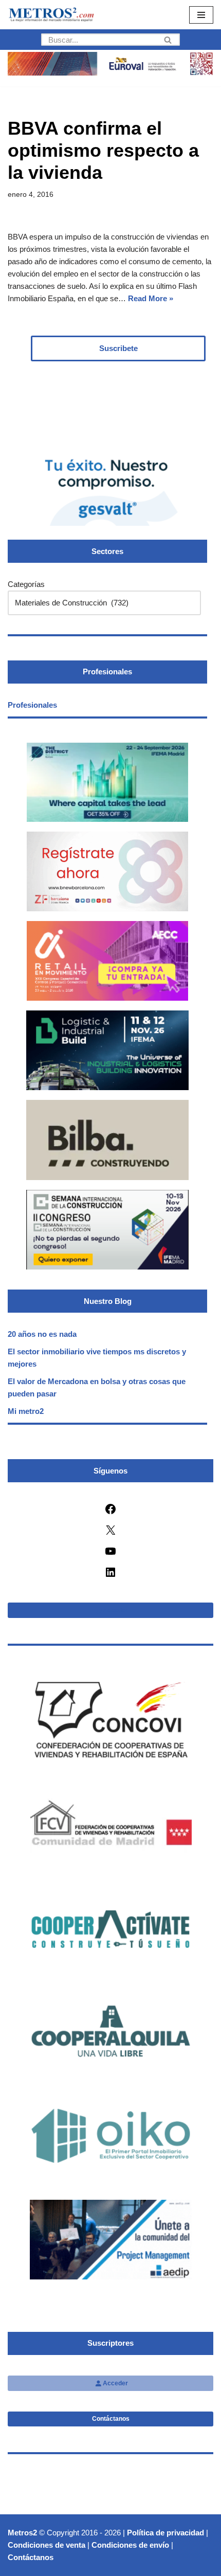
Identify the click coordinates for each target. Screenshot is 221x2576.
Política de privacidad (165, 2533)
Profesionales (32, 705)
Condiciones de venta (47, 2545)
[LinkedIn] (110, 1576)
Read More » (151, 298)
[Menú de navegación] (201, 15)
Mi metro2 (26, 1411)
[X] (110, 1533)
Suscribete (118, 348)
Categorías (26, 584)
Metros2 (22, 2533)
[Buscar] (168, 40)
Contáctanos (111, 2419)
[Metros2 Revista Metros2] (51, 15)
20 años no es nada (42, 1334)
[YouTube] (110, 1554)
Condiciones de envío (130, 2545)
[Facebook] (110, 1512)
